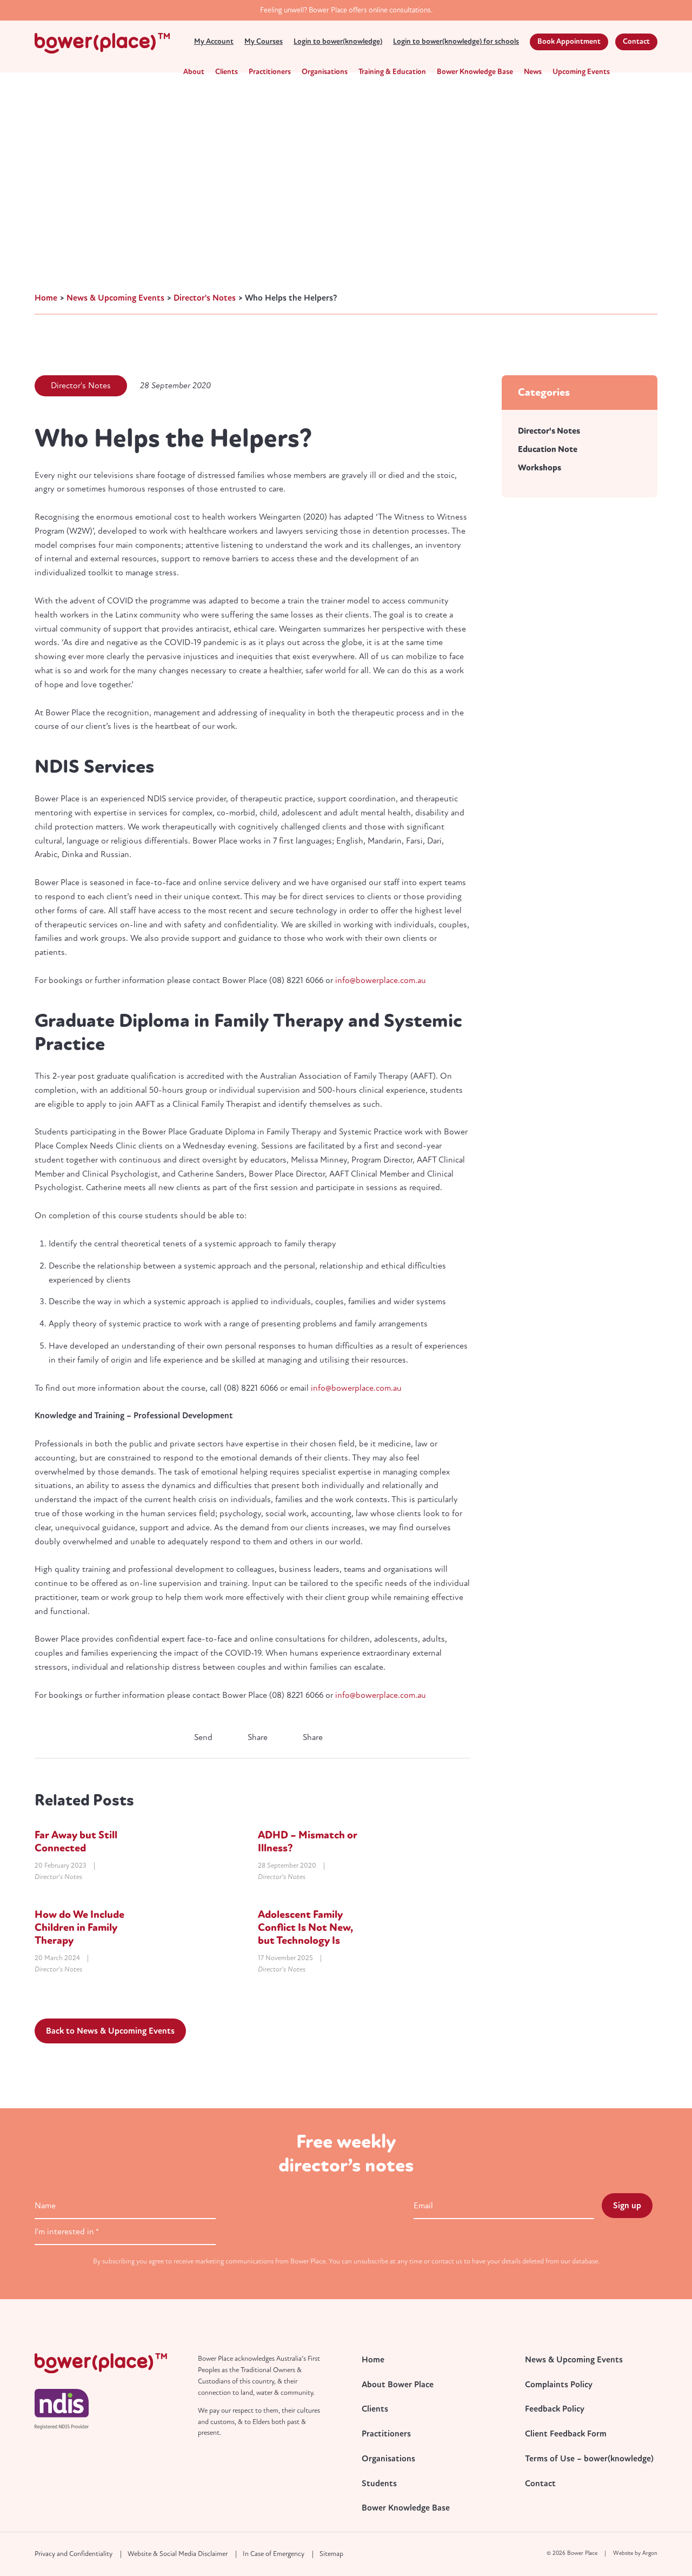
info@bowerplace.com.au (381, 980)
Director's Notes (81, 386)
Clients (227, 72)
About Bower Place (398, 2385)
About (194, 72)
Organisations (325, 72)
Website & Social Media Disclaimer (178, 2554)
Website (623, 2553)
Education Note (548, 449)
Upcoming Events (581, 72)
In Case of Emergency (274, 2554)
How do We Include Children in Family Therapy (79, 1927)
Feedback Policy (555, 2409)
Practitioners (270, 72)
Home (373, 2360)
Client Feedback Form (566, 2434)
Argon (650, 2553)
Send (202, 1737)
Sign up (627, 2206)
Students (379, 2484)
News (533, 72)
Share (257, 1737)
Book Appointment (569, 41)
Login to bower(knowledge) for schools (456, 41)
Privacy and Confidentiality (74, 2554)
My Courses (264, 41)
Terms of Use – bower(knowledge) (589, 2459)
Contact (636, 41)
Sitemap (331, 2554)
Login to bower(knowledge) (338, 41)
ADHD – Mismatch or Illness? (308, 1841)
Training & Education (392, 72)
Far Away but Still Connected (76, 1841)
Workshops (540, 468)
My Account (214, 41)
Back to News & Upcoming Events (110, 2031)
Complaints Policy (559, 2385)
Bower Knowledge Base (475, 72)
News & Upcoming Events (574, 2360)
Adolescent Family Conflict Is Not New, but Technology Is (305, 1927)
